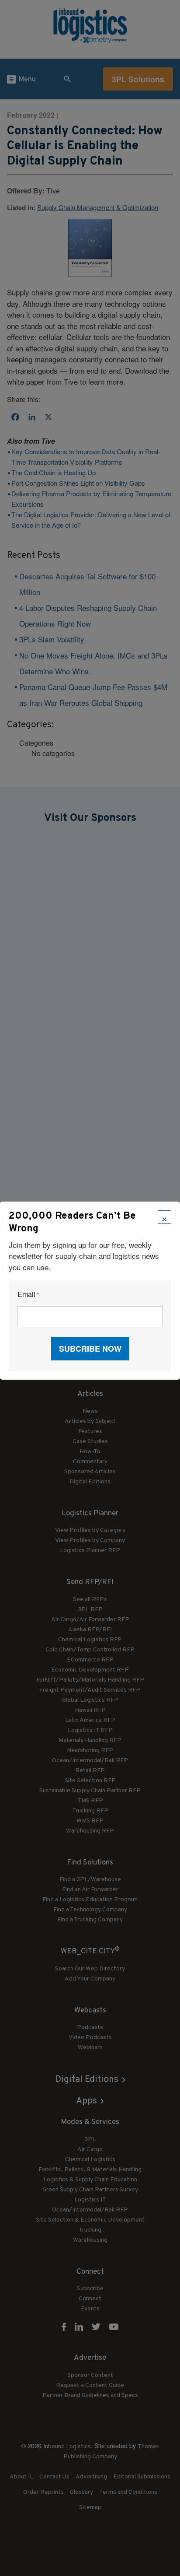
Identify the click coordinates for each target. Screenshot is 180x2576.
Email (28, 1295)
